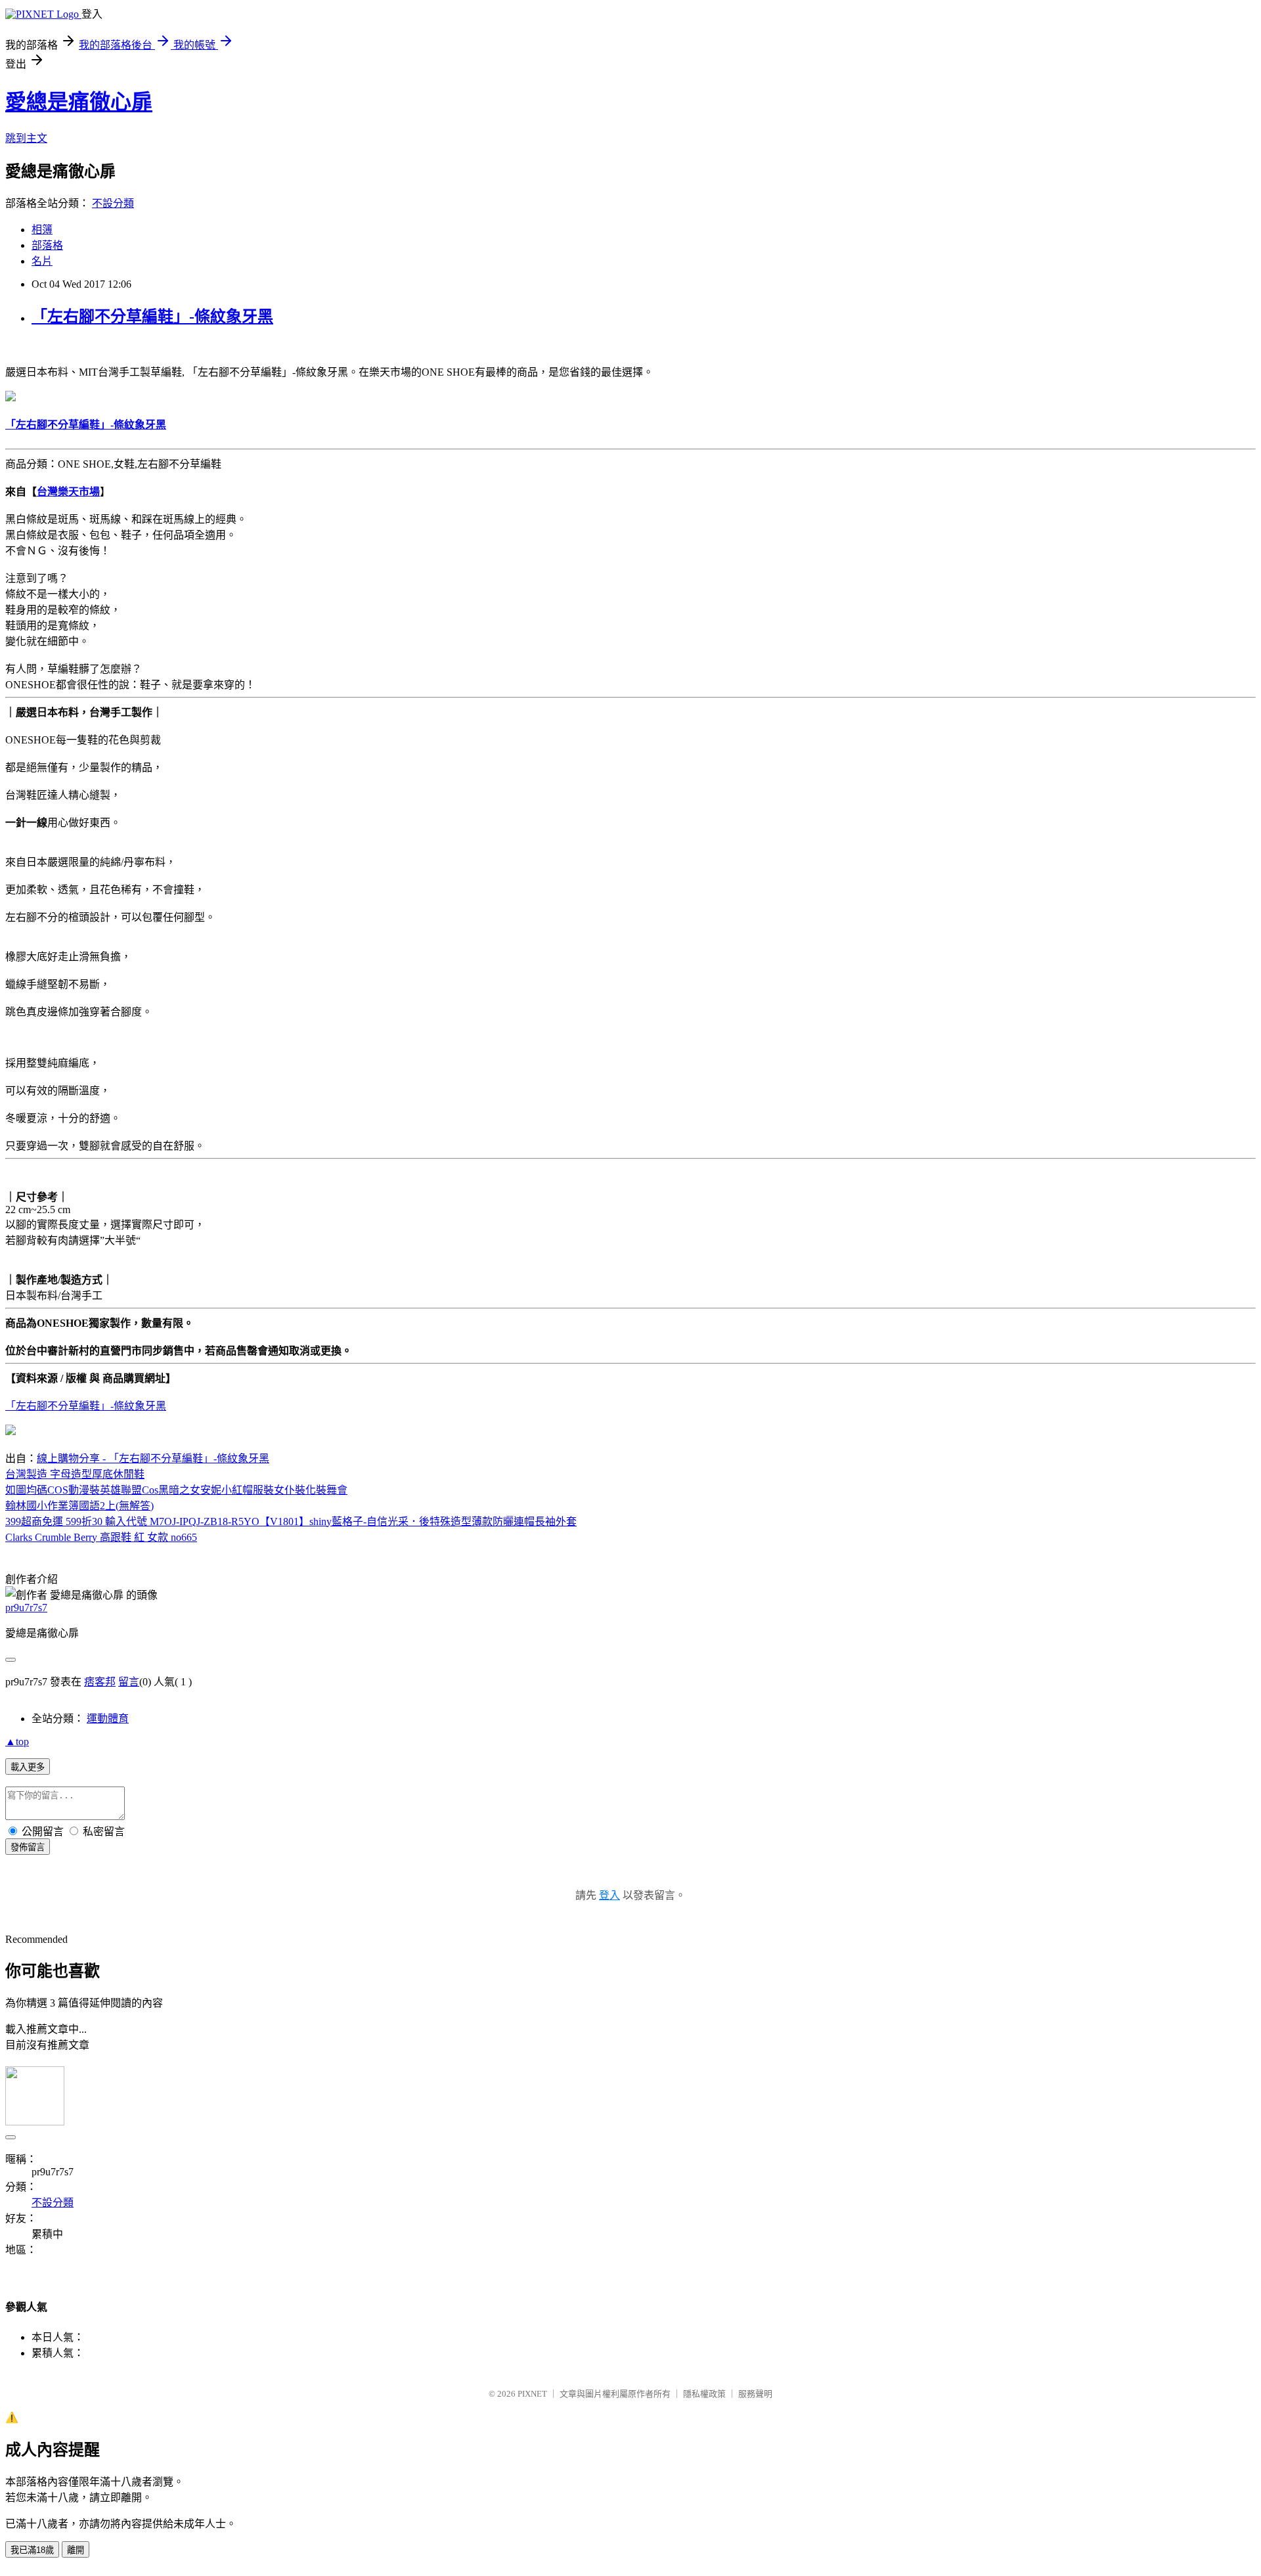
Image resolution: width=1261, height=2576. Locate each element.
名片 (42, 261)
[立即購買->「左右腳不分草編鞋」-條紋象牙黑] (11, 398)
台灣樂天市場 (68, 492)
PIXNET (532, 2394)
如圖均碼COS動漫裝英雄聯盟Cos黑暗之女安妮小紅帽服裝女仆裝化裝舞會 (176, 1490)
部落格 (47, 245)
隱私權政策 (704, 2394)
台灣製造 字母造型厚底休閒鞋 (75, 1474)
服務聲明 (755, 2394)
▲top (17, 1742)
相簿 (42, 230)
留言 (129, 1682)
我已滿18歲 (32, 2550)
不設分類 (113, 203)
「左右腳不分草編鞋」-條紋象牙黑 (152, 317)
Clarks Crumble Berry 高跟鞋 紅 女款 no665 (101, 1537)
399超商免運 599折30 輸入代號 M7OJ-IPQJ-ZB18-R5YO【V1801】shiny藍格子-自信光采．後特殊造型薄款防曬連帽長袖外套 (291, 1521)
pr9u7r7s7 (26, 1608)
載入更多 (28, 1767)
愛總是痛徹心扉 (79, 102)
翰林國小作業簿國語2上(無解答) (79, 1506)
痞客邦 (100, 1682)
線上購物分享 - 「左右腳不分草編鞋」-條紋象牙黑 (153, 1458)
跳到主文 (26, 138)
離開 (76, 2550)
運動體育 (108, 1719)
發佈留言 (28, 1847)
